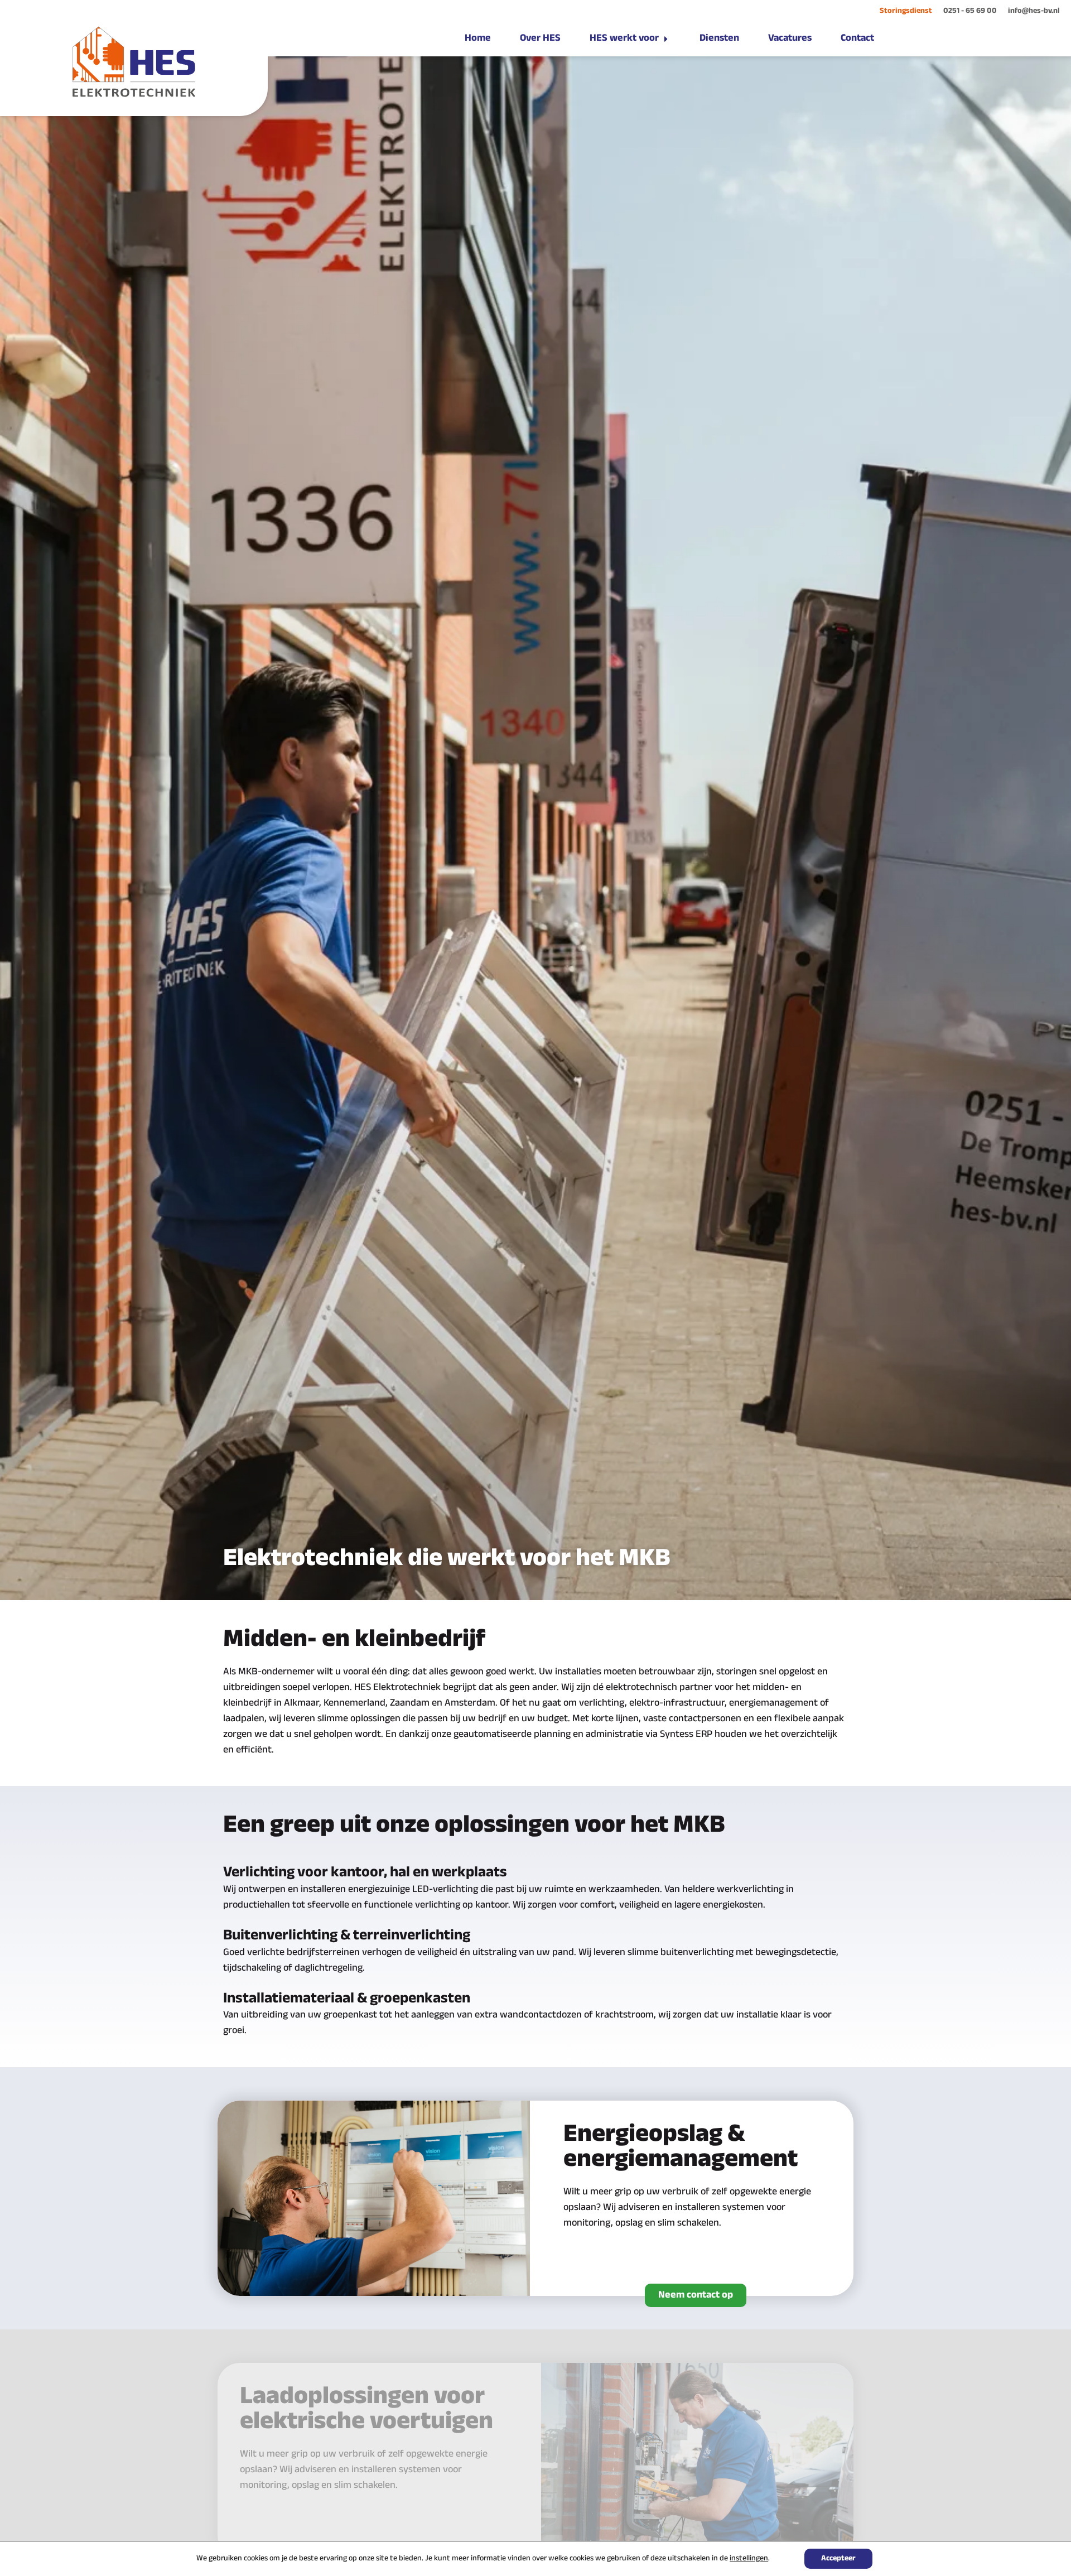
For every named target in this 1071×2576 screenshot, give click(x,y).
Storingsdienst (906, 11)
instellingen (749, 2559)
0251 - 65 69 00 (970, 11)
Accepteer (838, 2558)
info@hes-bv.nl (1034, 11)
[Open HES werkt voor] (666, 39)
